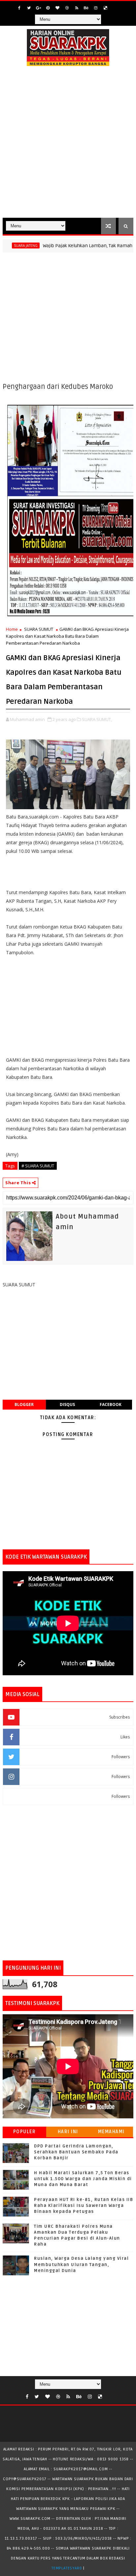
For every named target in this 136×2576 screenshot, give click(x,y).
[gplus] (38, 8)
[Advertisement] (68, 146)
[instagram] (96, 8)
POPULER (25, 2132)
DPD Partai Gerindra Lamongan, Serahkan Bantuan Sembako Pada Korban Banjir (76, 2152)
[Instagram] (115, 6)
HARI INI (68, 2132)
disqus (67, 1404)
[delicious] (105, 8)
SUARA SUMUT (39, 629)
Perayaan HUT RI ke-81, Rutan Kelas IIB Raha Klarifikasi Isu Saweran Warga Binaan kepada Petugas (84, 2206)
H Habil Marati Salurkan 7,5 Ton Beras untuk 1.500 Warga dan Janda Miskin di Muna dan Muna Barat (83, 2179)
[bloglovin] (57, 8)
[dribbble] (67, 8)
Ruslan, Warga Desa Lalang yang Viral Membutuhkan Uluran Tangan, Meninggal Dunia (81, 2264)
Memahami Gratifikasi (112, 2133)
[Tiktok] (108, 2395)
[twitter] (29, 8)
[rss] (77, 8)
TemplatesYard (67, 2568)
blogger (24, 1404)
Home (12, 629)
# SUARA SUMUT (38, 1166)
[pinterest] (48, 8)
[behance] (86, 8)
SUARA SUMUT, (97, 719)
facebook (111, 1404)
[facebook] (19, 8)
